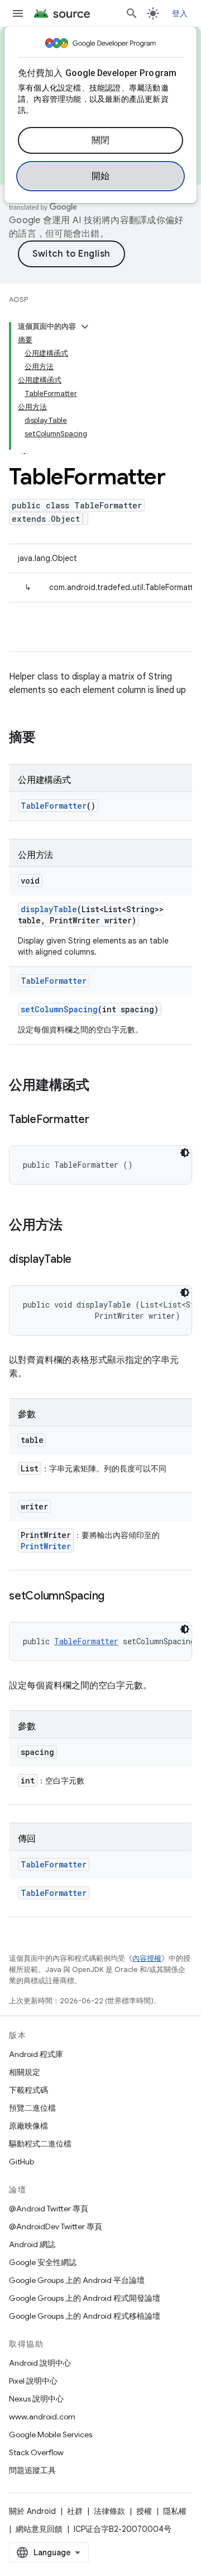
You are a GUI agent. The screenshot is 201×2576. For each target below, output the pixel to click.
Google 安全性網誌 (43, 2262)
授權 (144, 2511)
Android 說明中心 (40, 2363)
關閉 (101, 140)
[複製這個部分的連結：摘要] (47, 738)
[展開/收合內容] (85, 327)
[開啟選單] (18, 13)
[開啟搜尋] (132, 13)
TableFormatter (54, 806)
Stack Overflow (36, 2452)
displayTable (49, 909)
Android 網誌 (32, 2244)
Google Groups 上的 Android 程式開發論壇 (85, 2298)
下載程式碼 (28, 2090)
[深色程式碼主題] (185, 1153)
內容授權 (147, 1958)
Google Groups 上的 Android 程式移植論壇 (85, 2316)
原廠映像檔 (28, 2126)
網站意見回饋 (39, 2529)
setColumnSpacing (59, 1009)
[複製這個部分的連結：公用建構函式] (100, 1086)
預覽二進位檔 (32, 2108)
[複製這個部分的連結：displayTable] (83, 1260)
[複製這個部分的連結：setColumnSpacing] (116, 1597)
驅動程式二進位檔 (40, 2144)
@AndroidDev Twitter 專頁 (56, 2226)
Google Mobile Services (51, 2435)
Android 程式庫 (36, 2054)
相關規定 (25, 2072)
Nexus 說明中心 (36, 2399)
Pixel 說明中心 (33, 2381)
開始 (101, 176)
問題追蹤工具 (32, 2470)
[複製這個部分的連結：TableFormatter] (100, 1120)
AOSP (18, 299)
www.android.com (42, 2417)
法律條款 (109, 2511)
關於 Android (32, 2511)
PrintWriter (46, 1546)
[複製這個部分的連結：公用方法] (74, 1226)
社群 (75, 2511)
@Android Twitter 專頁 (49, 2209)
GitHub (21, 2162)
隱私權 (175, 2511)
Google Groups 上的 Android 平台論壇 (77, 2280)
